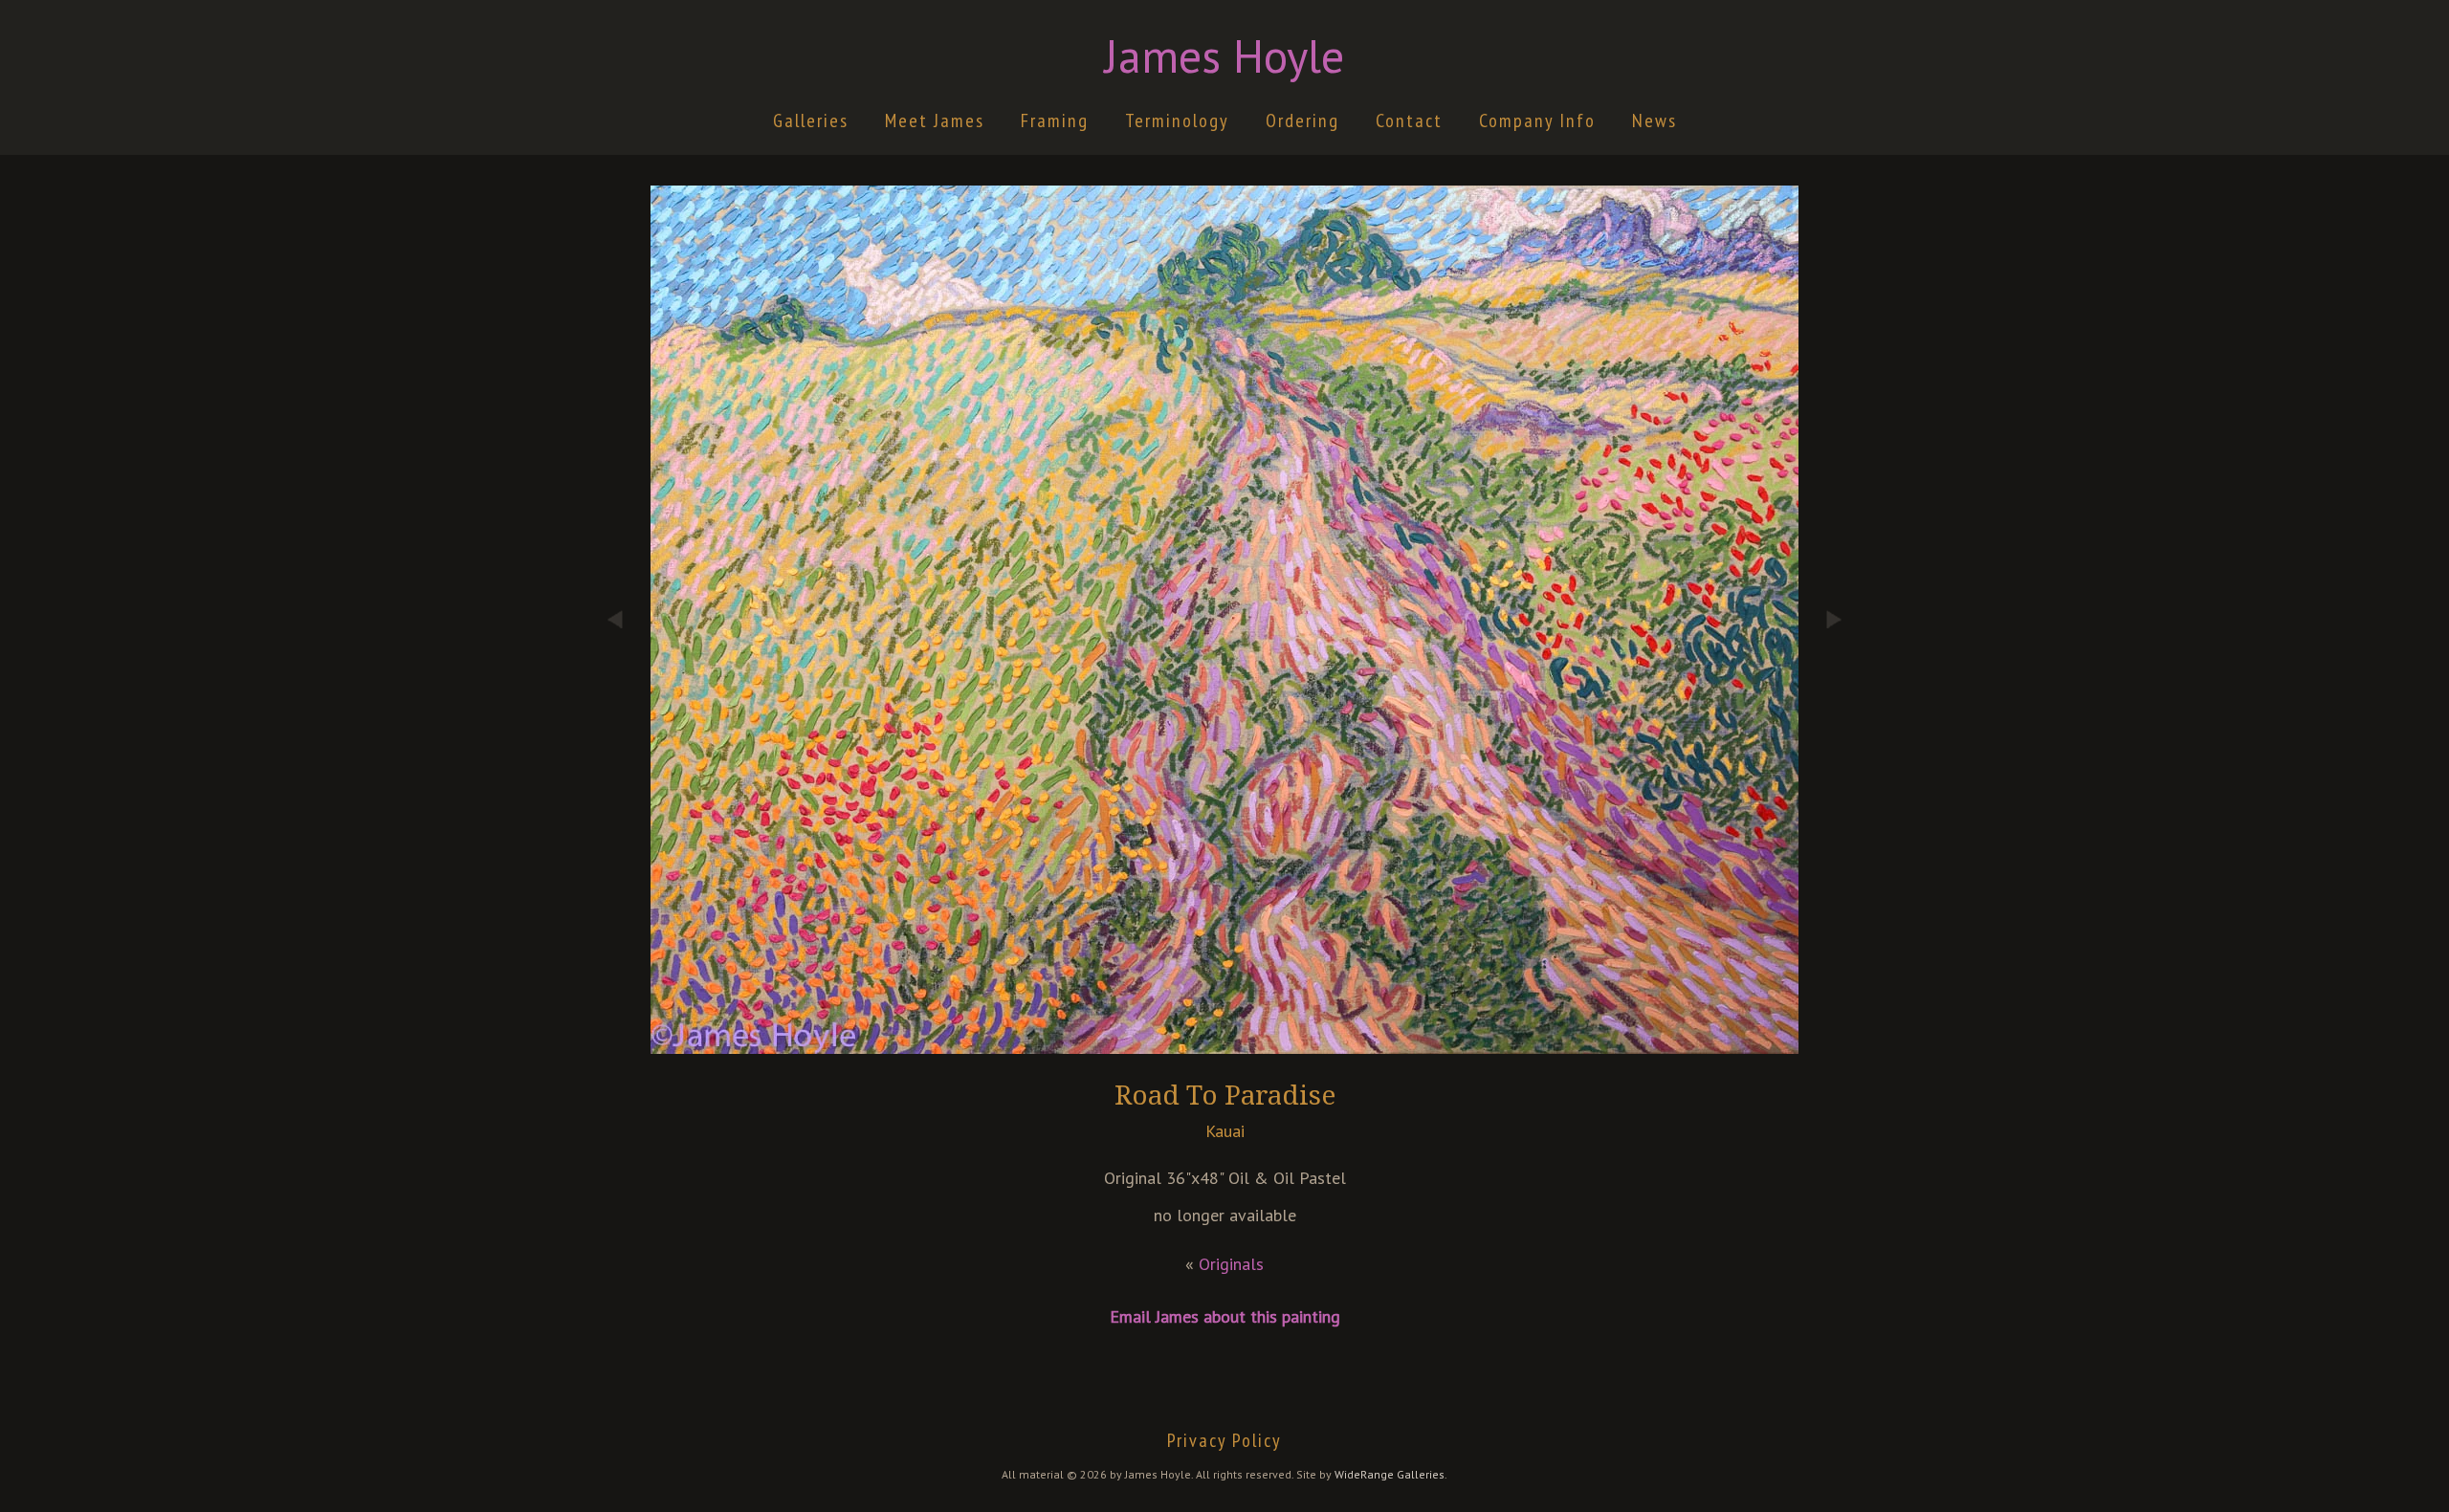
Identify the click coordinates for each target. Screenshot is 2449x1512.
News (1655, 121)
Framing (1055, 121)
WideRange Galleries (1390, 1474)
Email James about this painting (1225, 1316)
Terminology (1177, 121)
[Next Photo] (1822, 726)
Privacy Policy (1224, 1440)
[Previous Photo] (627, 726)
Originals (1231, 1264)
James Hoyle (1224, 55)
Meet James (935, 121)
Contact (1409, 121)
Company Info (1537, 121)
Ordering (1302, 121)
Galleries (811, 121)
